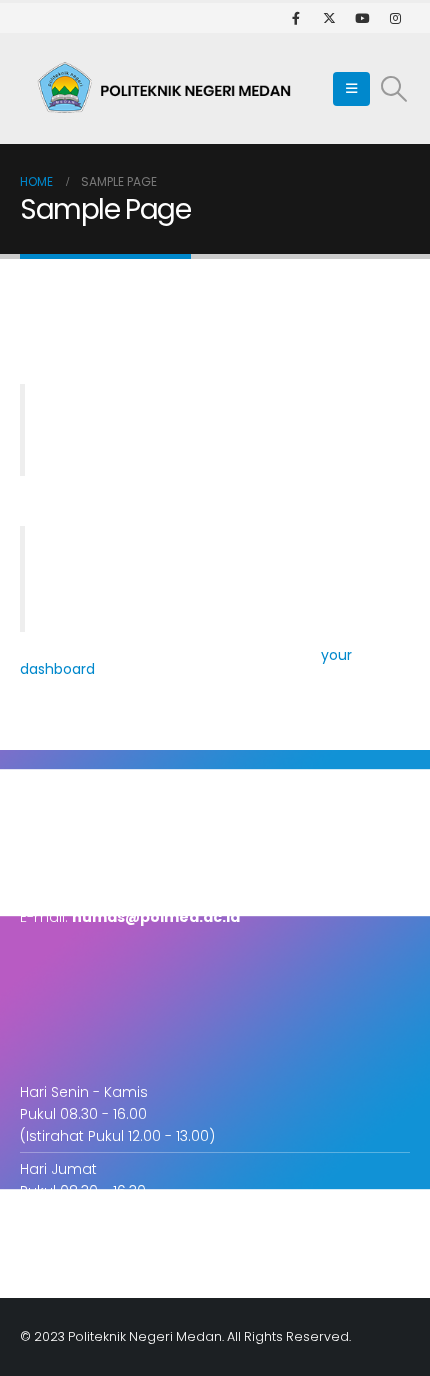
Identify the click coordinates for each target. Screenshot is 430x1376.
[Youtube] (362, 18)
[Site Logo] (170, 89)
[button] (351, 89)
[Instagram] (395, 18)
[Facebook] (296, 18)
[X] (329, 18)
